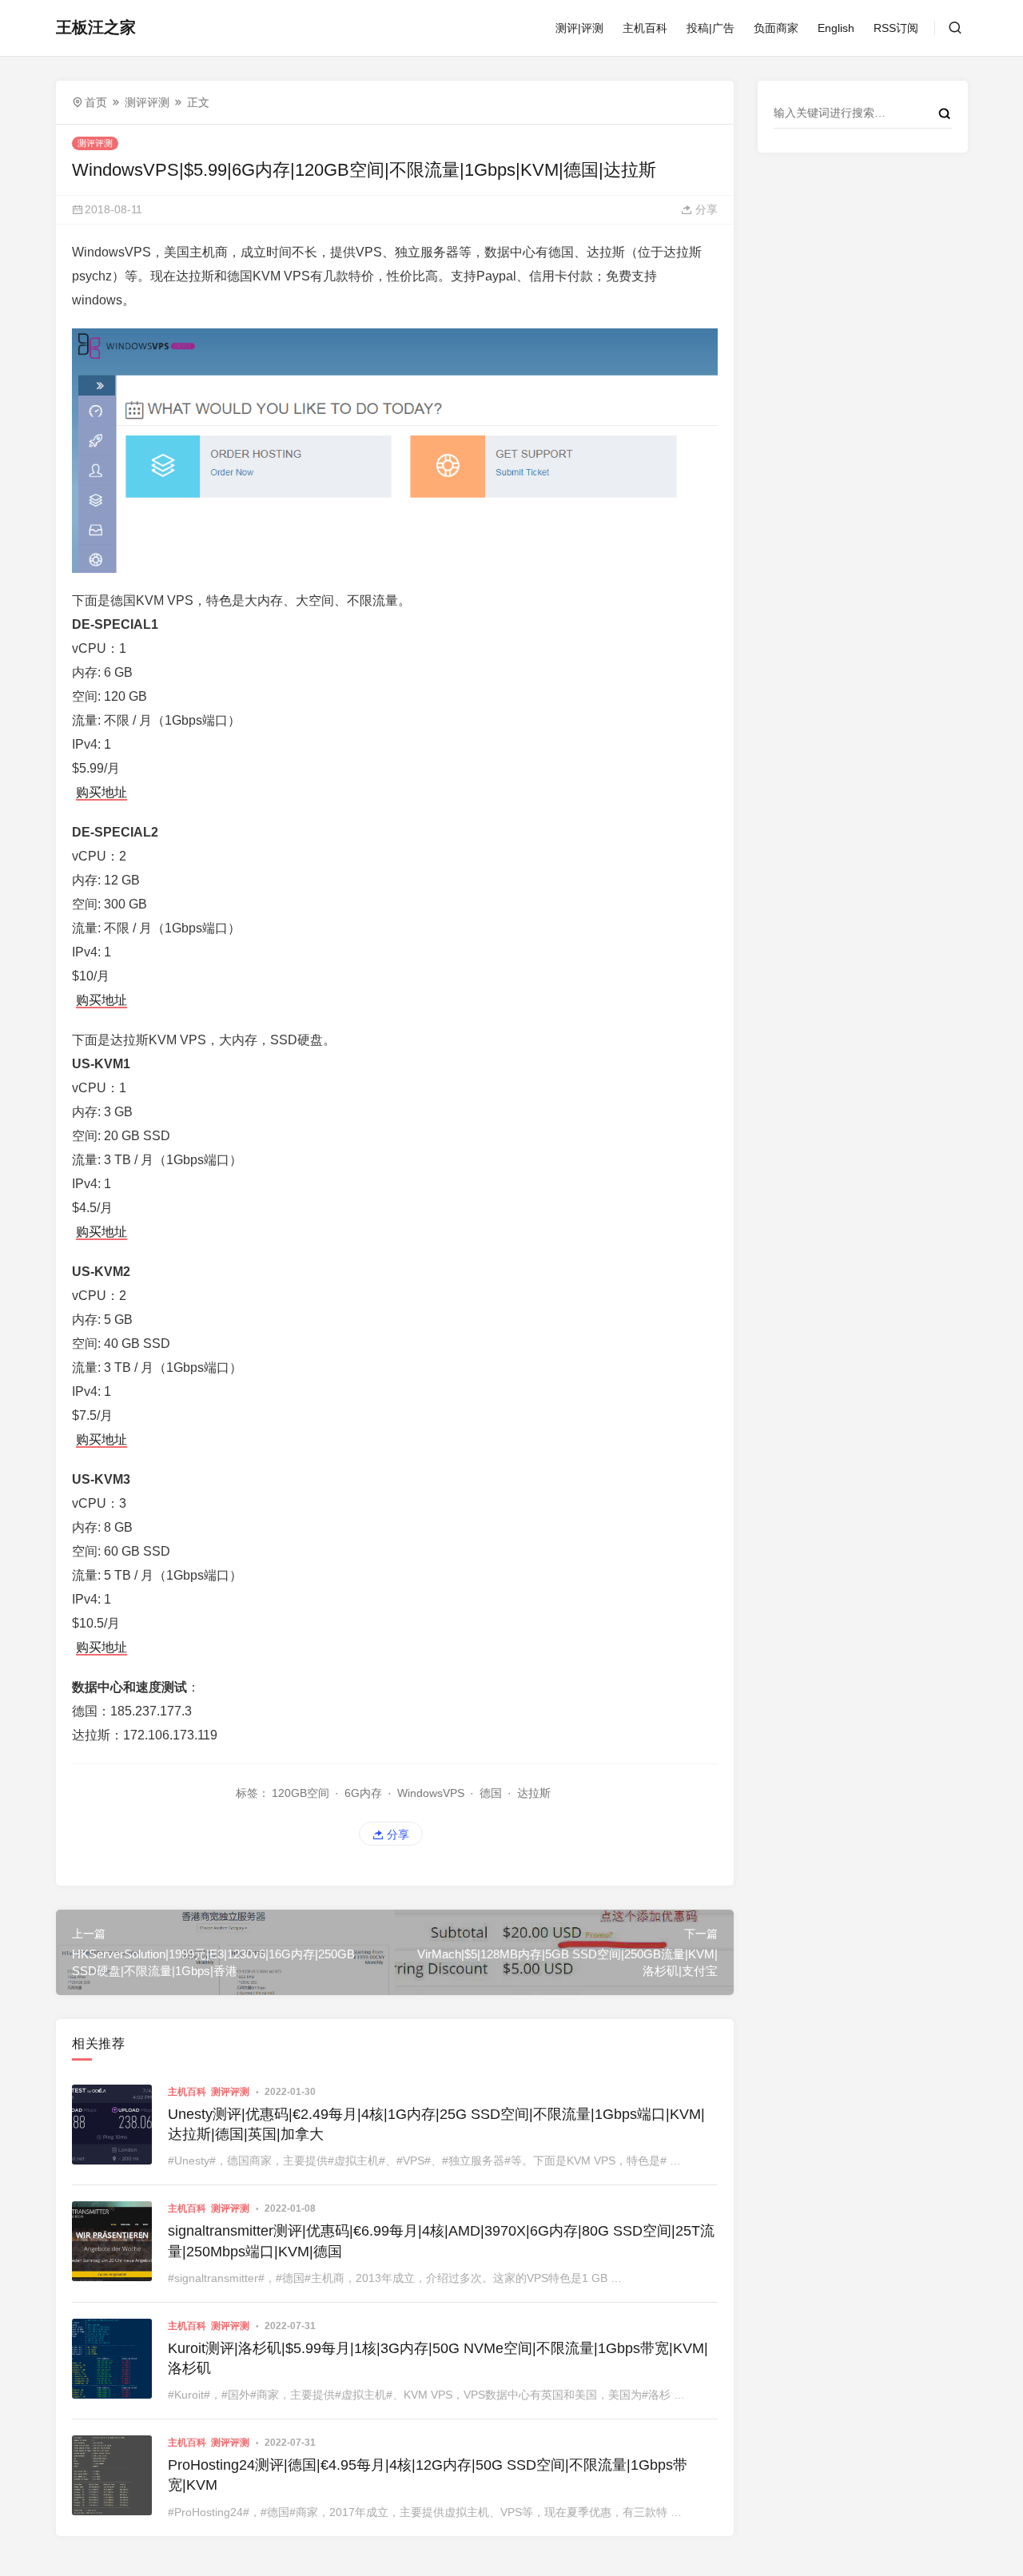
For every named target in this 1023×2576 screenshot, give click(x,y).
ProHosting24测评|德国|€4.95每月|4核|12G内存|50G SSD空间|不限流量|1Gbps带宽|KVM (428, 2475)
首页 (96, 102)
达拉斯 (534, 1793)
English (836, 28)
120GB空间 (301, 1793)
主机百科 (645, 28)
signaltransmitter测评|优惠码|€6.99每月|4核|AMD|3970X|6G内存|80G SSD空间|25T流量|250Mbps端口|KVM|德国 (441, 2241)
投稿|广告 (711, 28)
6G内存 (363, 1793)
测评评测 (147, 102)
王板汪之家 (96, 27)
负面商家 (776, 28)
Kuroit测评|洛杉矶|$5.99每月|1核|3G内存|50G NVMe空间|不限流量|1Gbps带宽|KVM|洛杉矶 (438, 2358)
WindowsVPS (431, 1793)
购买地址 (102, 792)
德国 (491, 1793)
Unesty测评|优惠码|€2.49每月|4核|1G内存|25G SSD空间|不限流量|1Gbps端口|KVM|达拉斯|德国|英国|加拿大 (436, 2124)
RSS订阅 (896, 28)
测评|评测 (579, 28)
